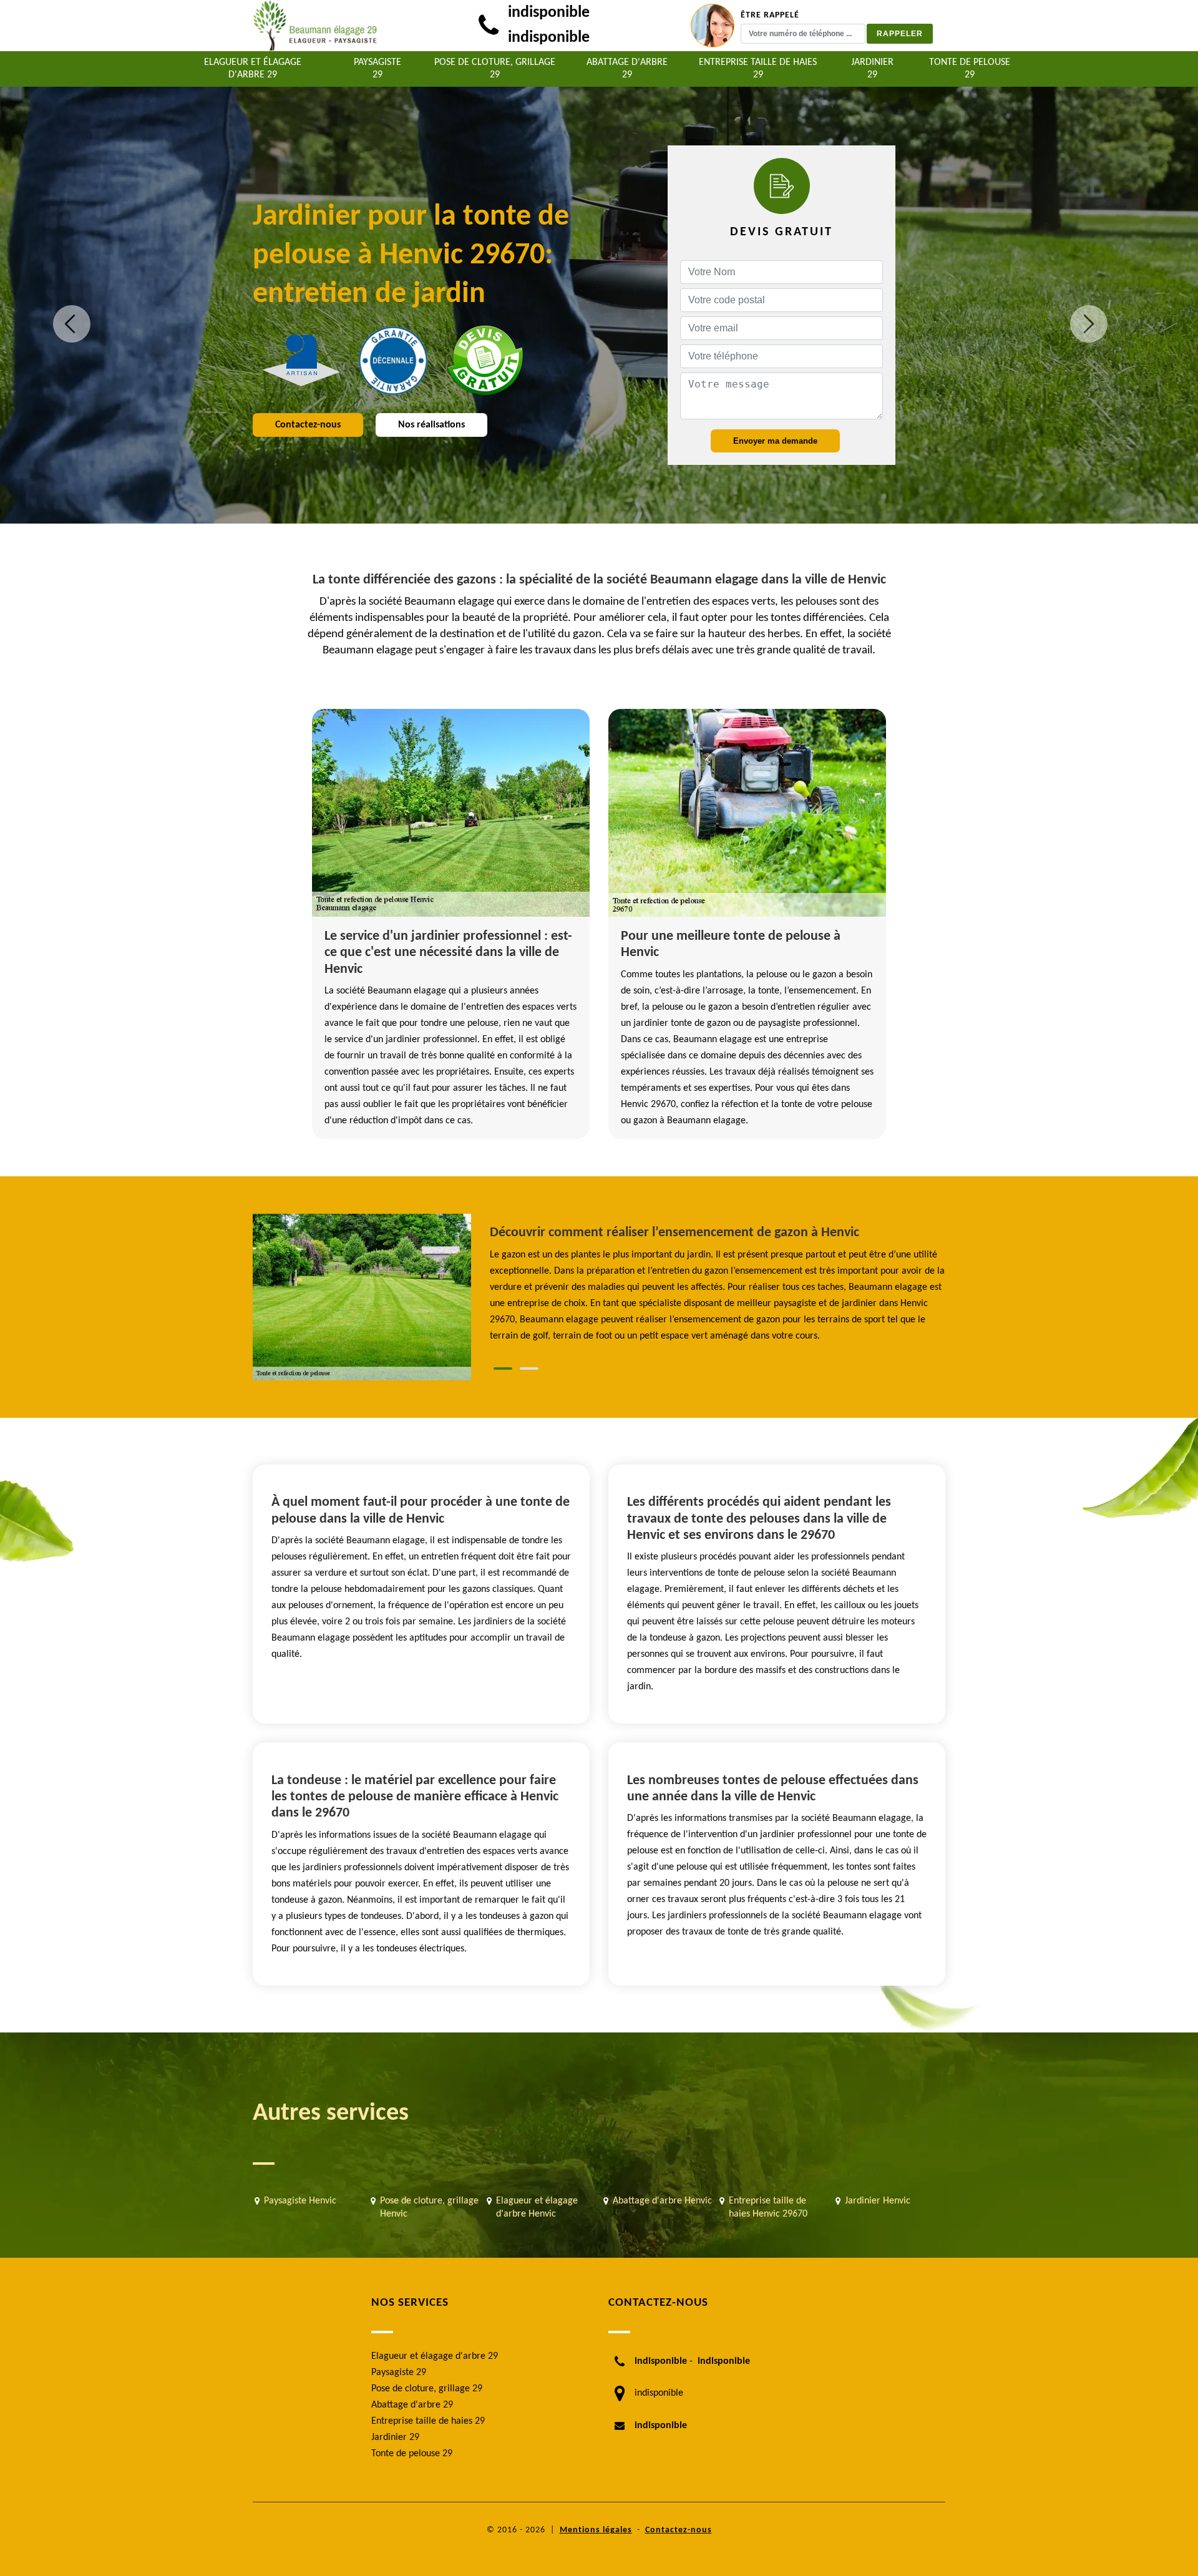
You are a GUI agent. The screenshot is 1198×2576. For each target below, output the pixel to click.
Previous (72, 324)
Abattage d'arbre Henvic (662, 2201)
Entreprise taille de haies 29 (758, 69)
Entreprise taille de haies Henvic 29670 (768, 2208)
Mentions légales (596, 2530)
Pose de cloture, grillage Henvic (429, 2208)
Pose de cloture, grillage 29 (495, 69)
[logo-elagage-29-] (315, 26)
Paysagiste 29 (377, 69)
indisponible (549, 13)
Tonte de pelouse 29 (970, 69)
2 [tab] (529, 1368)
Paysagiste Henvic (300, 2201)
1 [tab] (503, 1368)
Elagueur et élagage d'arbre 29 (253, 69)
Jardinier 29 (872, 69)
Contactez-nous (308, 425)
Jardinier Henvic (878, 2201)
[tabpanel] (718, 1284)
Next (1089, 324)
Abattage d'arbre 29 (627, 69)
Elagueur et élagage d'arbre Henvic (537, 2208)
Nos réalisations (431, 425)
